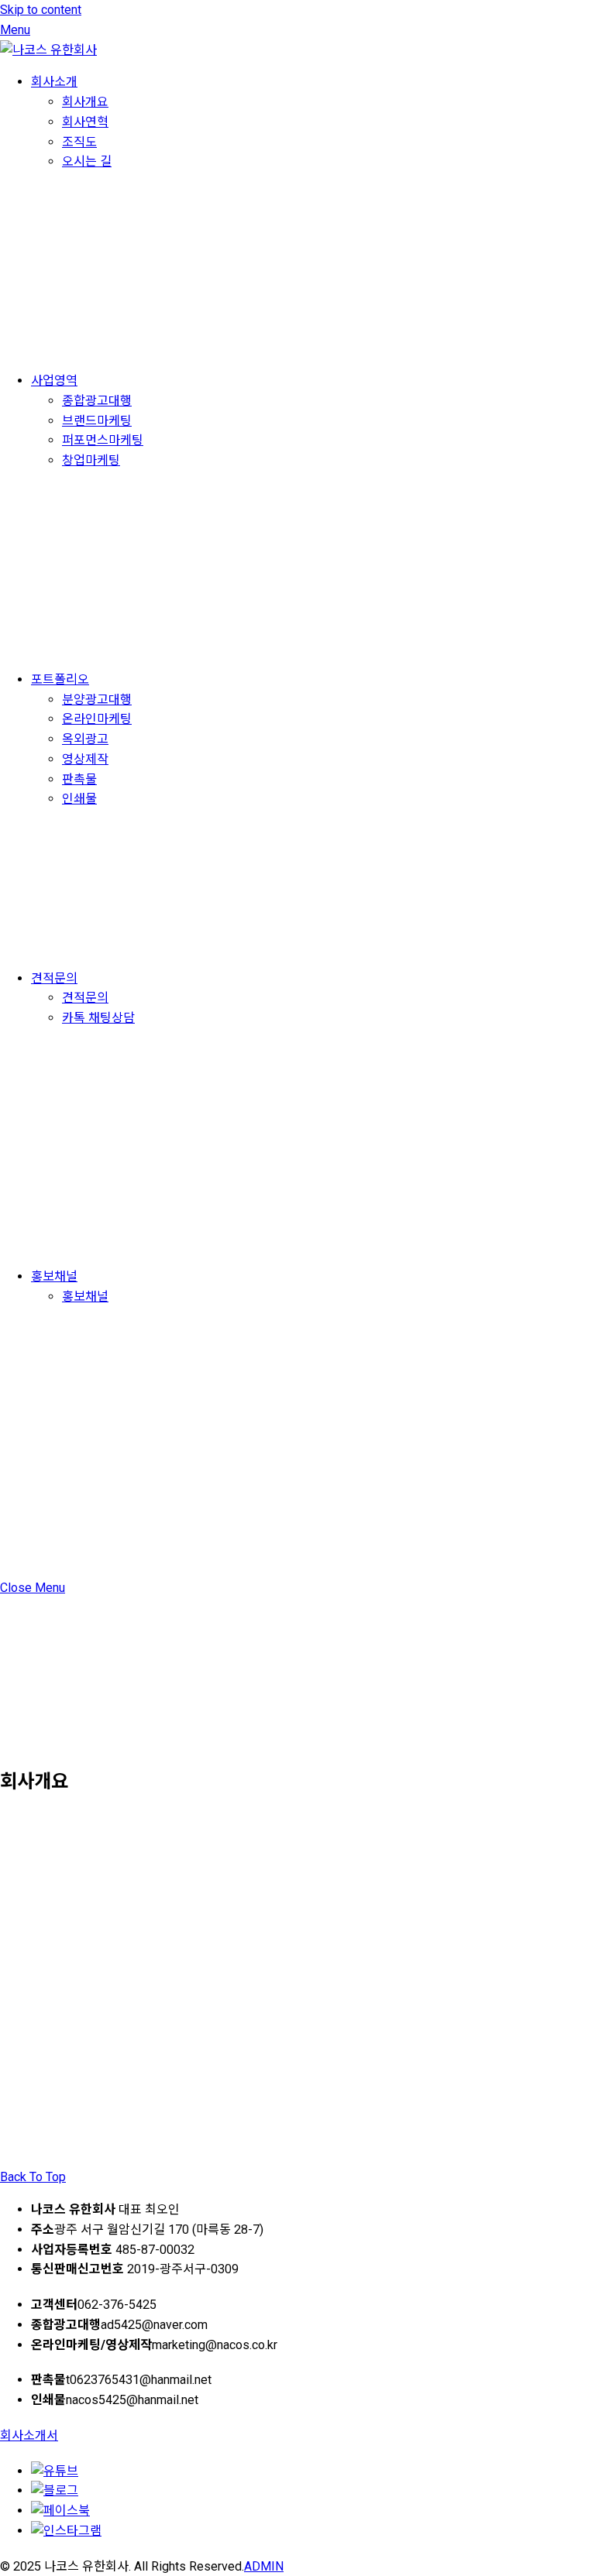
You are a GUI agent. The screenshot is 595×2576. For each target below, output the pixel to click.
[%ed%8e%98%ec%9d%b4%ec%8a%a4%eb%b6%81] (60, 2511)
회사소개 (54, 82)
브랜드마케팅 (97, 421)
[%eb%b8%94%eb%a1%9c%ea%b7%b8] (55, 2490)
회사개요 (85, 102)
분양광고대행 (97, 700)
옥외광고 (85, 739)
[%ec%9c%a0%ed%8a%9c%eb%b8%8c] (55, 2471)
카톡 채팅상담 (98, 1018)
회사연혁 (85, 122)
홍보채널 (54, 1276)
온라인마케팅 (97, 719)
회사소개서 (29, 2435)
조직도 (79, 142)
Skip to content (41, 10)
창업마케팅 (91, 460)
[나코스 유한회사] (48, 50)
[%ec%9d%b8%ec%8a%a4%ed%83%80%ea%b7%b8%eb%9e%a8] (66, 2531)
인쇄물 (79, 799)
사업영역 (54, 381)
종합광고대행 (97, 401)
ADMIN (264, 2566)
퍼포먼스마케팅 (103, 440)
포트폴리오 (60, 679)
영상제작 (85, 759)
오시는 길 (87, 161)
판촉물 (79, 779)
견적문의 (54, 978)
